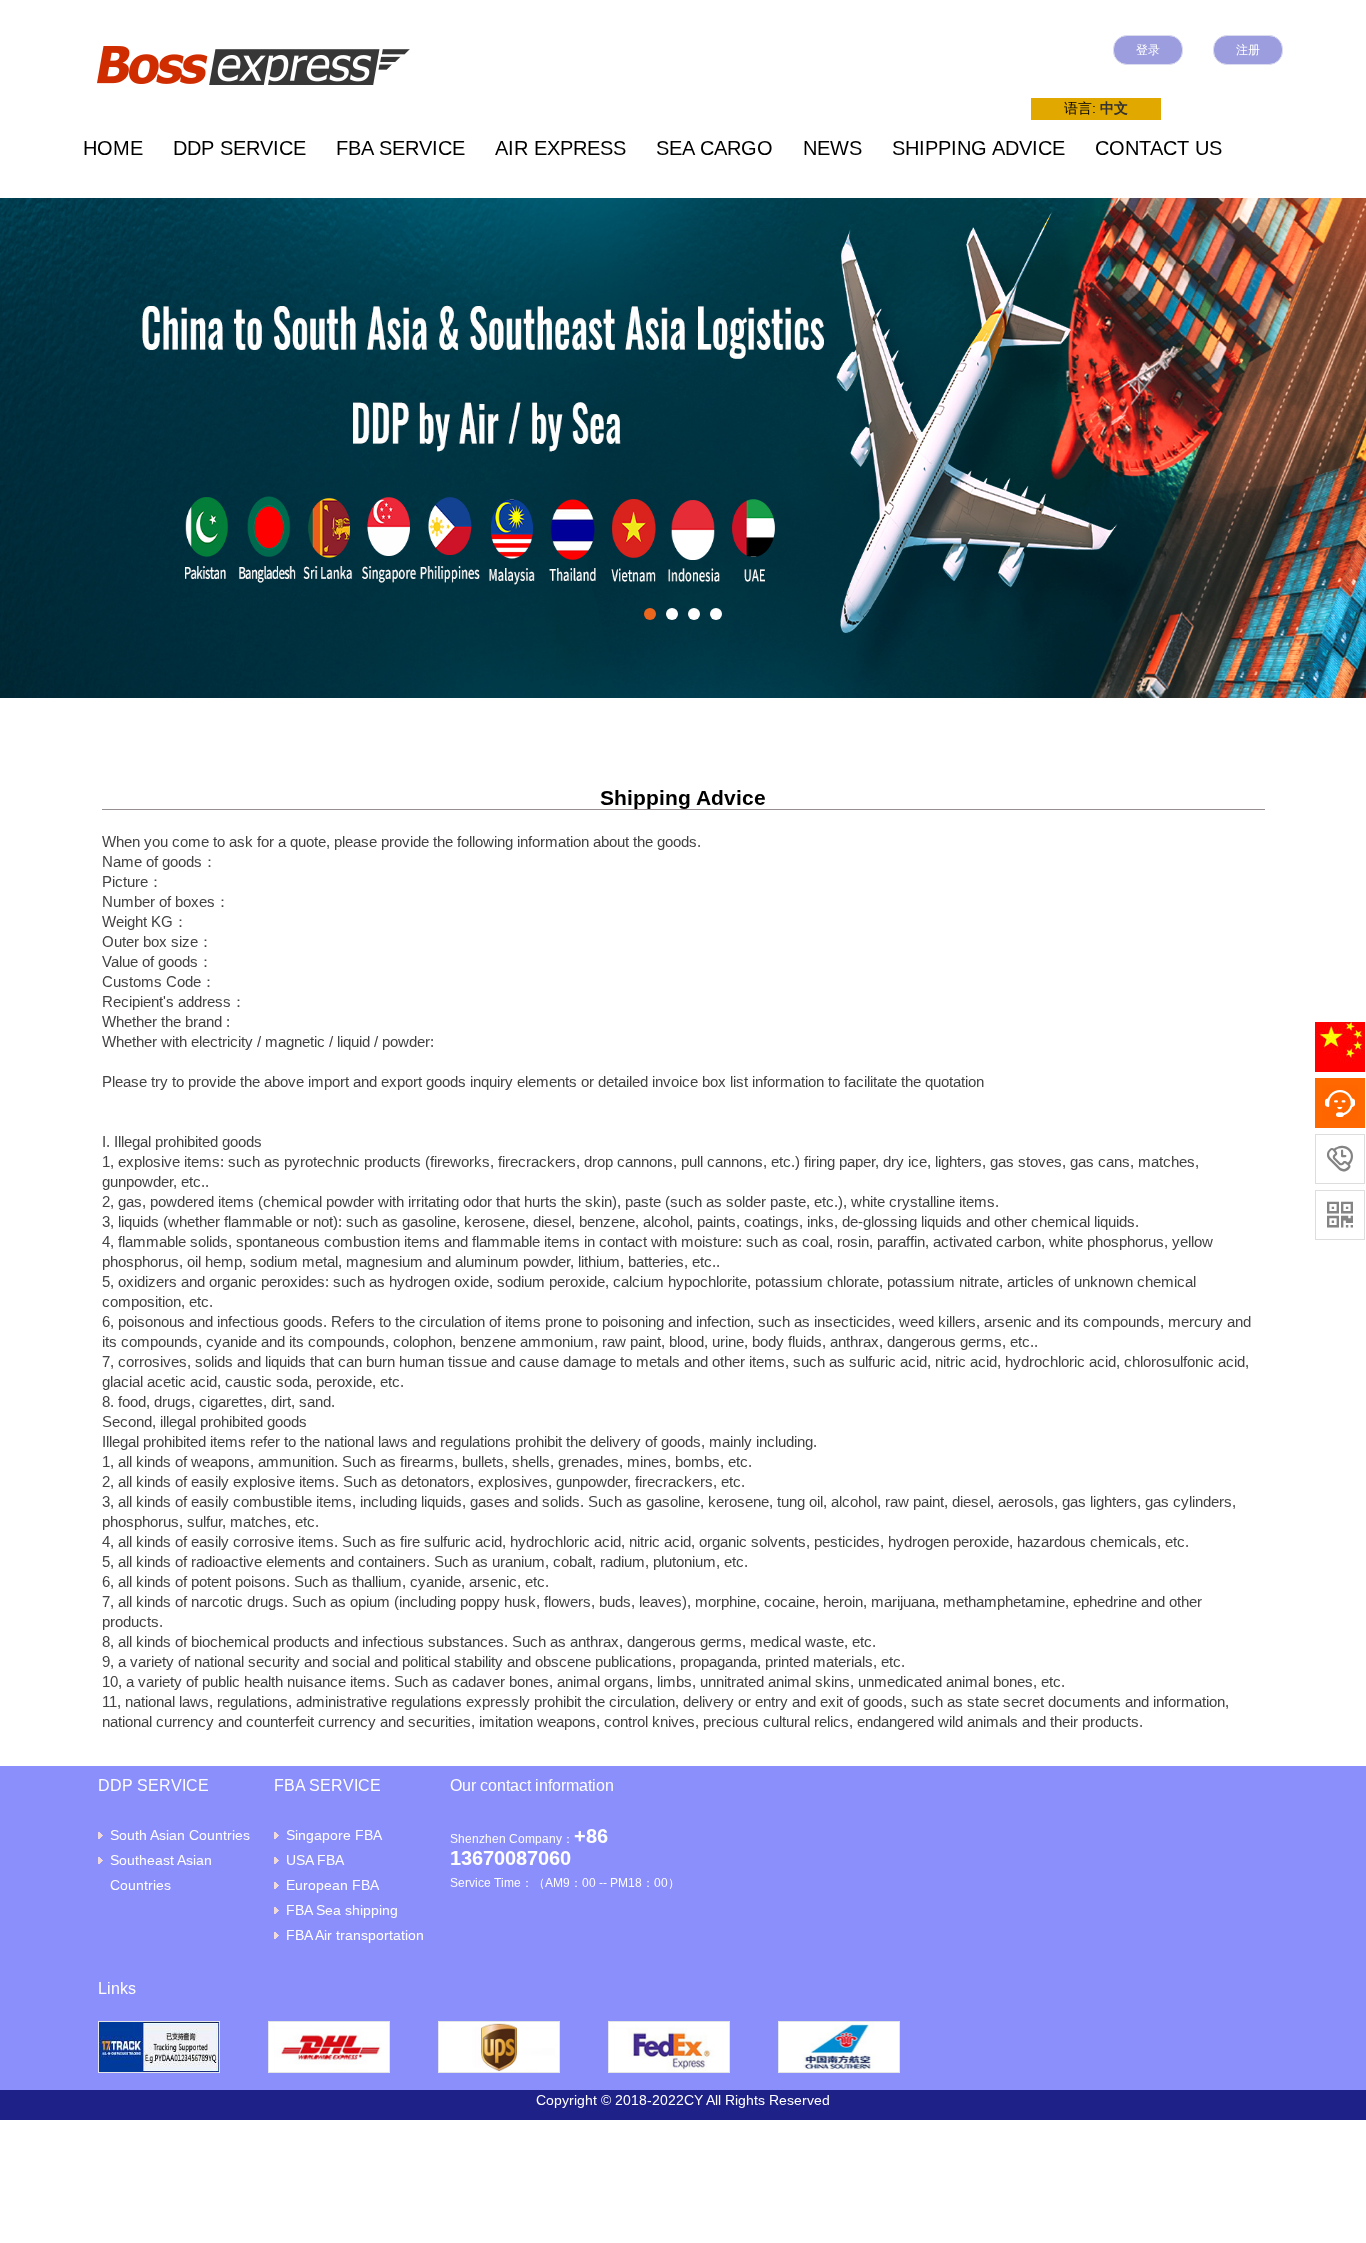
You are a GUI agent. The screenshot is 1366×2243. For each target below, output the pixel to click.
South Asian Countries (180, 1835)
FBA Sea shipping (342, 1910)
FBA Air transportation (355, 1935)
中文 (1114, 108)
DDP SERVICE (239, 148)
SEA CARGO (714, 148)
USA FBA (315, 1860)
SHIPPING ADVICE (978, 148)
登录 (1148, 50)
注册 (1248, 50)
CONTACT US (1158, 148)
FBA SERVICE (400, 148)
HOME (113, 148)
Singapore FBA (334, 1835)
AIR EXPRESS (560, 148)
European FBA (332, 1885)
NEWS (832, 148)
